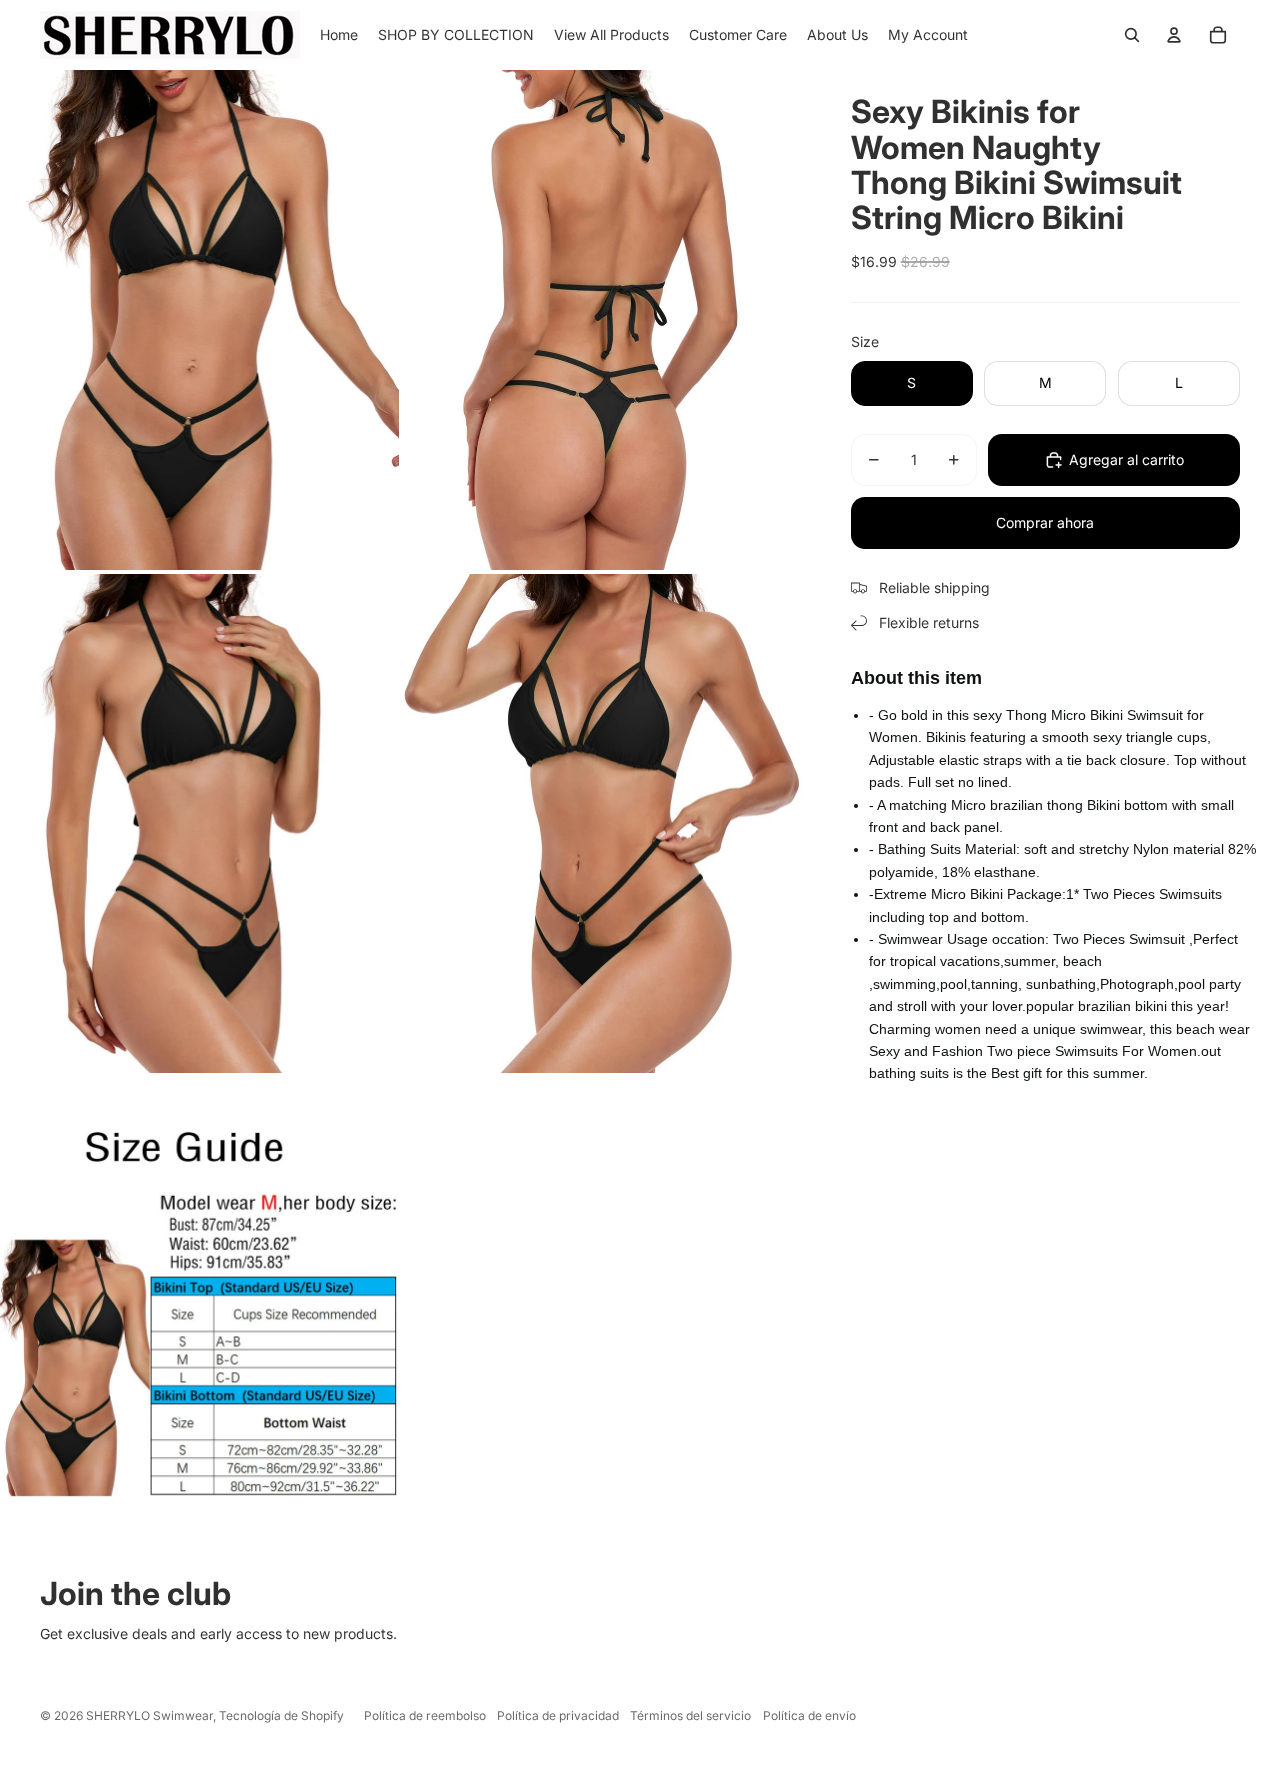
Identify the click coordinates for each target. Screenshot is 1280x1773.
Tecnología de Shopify (281, 1715)
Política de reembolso (425, 1715)
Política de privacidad (558, 1715)
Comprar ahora (1045, 522)
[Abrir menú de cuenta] (1174, 35)
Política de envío (809, 1715)
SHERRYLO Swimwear (149, 1715)
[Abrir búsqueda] (1132, 35)
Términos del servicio (690, 1715)
